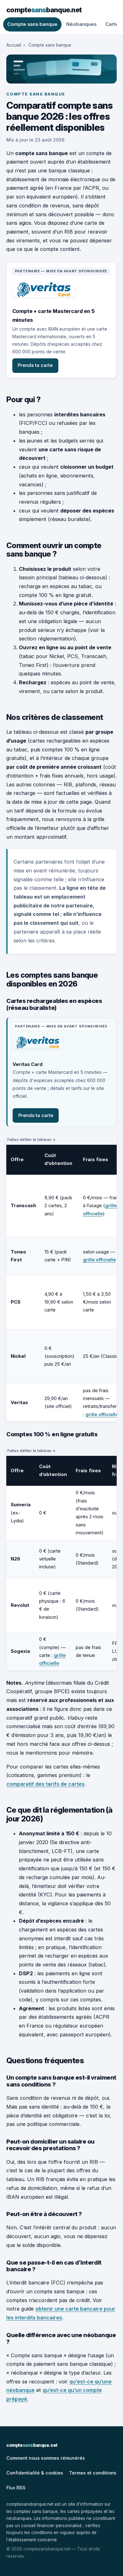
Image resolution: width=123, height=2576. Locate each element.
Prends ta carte (35, 365)
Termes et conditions (93, 2473)
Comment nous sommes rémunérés (46, 2458)
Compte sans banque (32, 24)
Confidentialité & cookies (35, 2473)
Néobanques (81, 24)
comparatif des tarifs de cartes (45, 1784)
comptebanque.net (44, 10)
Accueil (14, 45)
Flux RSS (16, 2488)
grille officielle (99, 1260)
